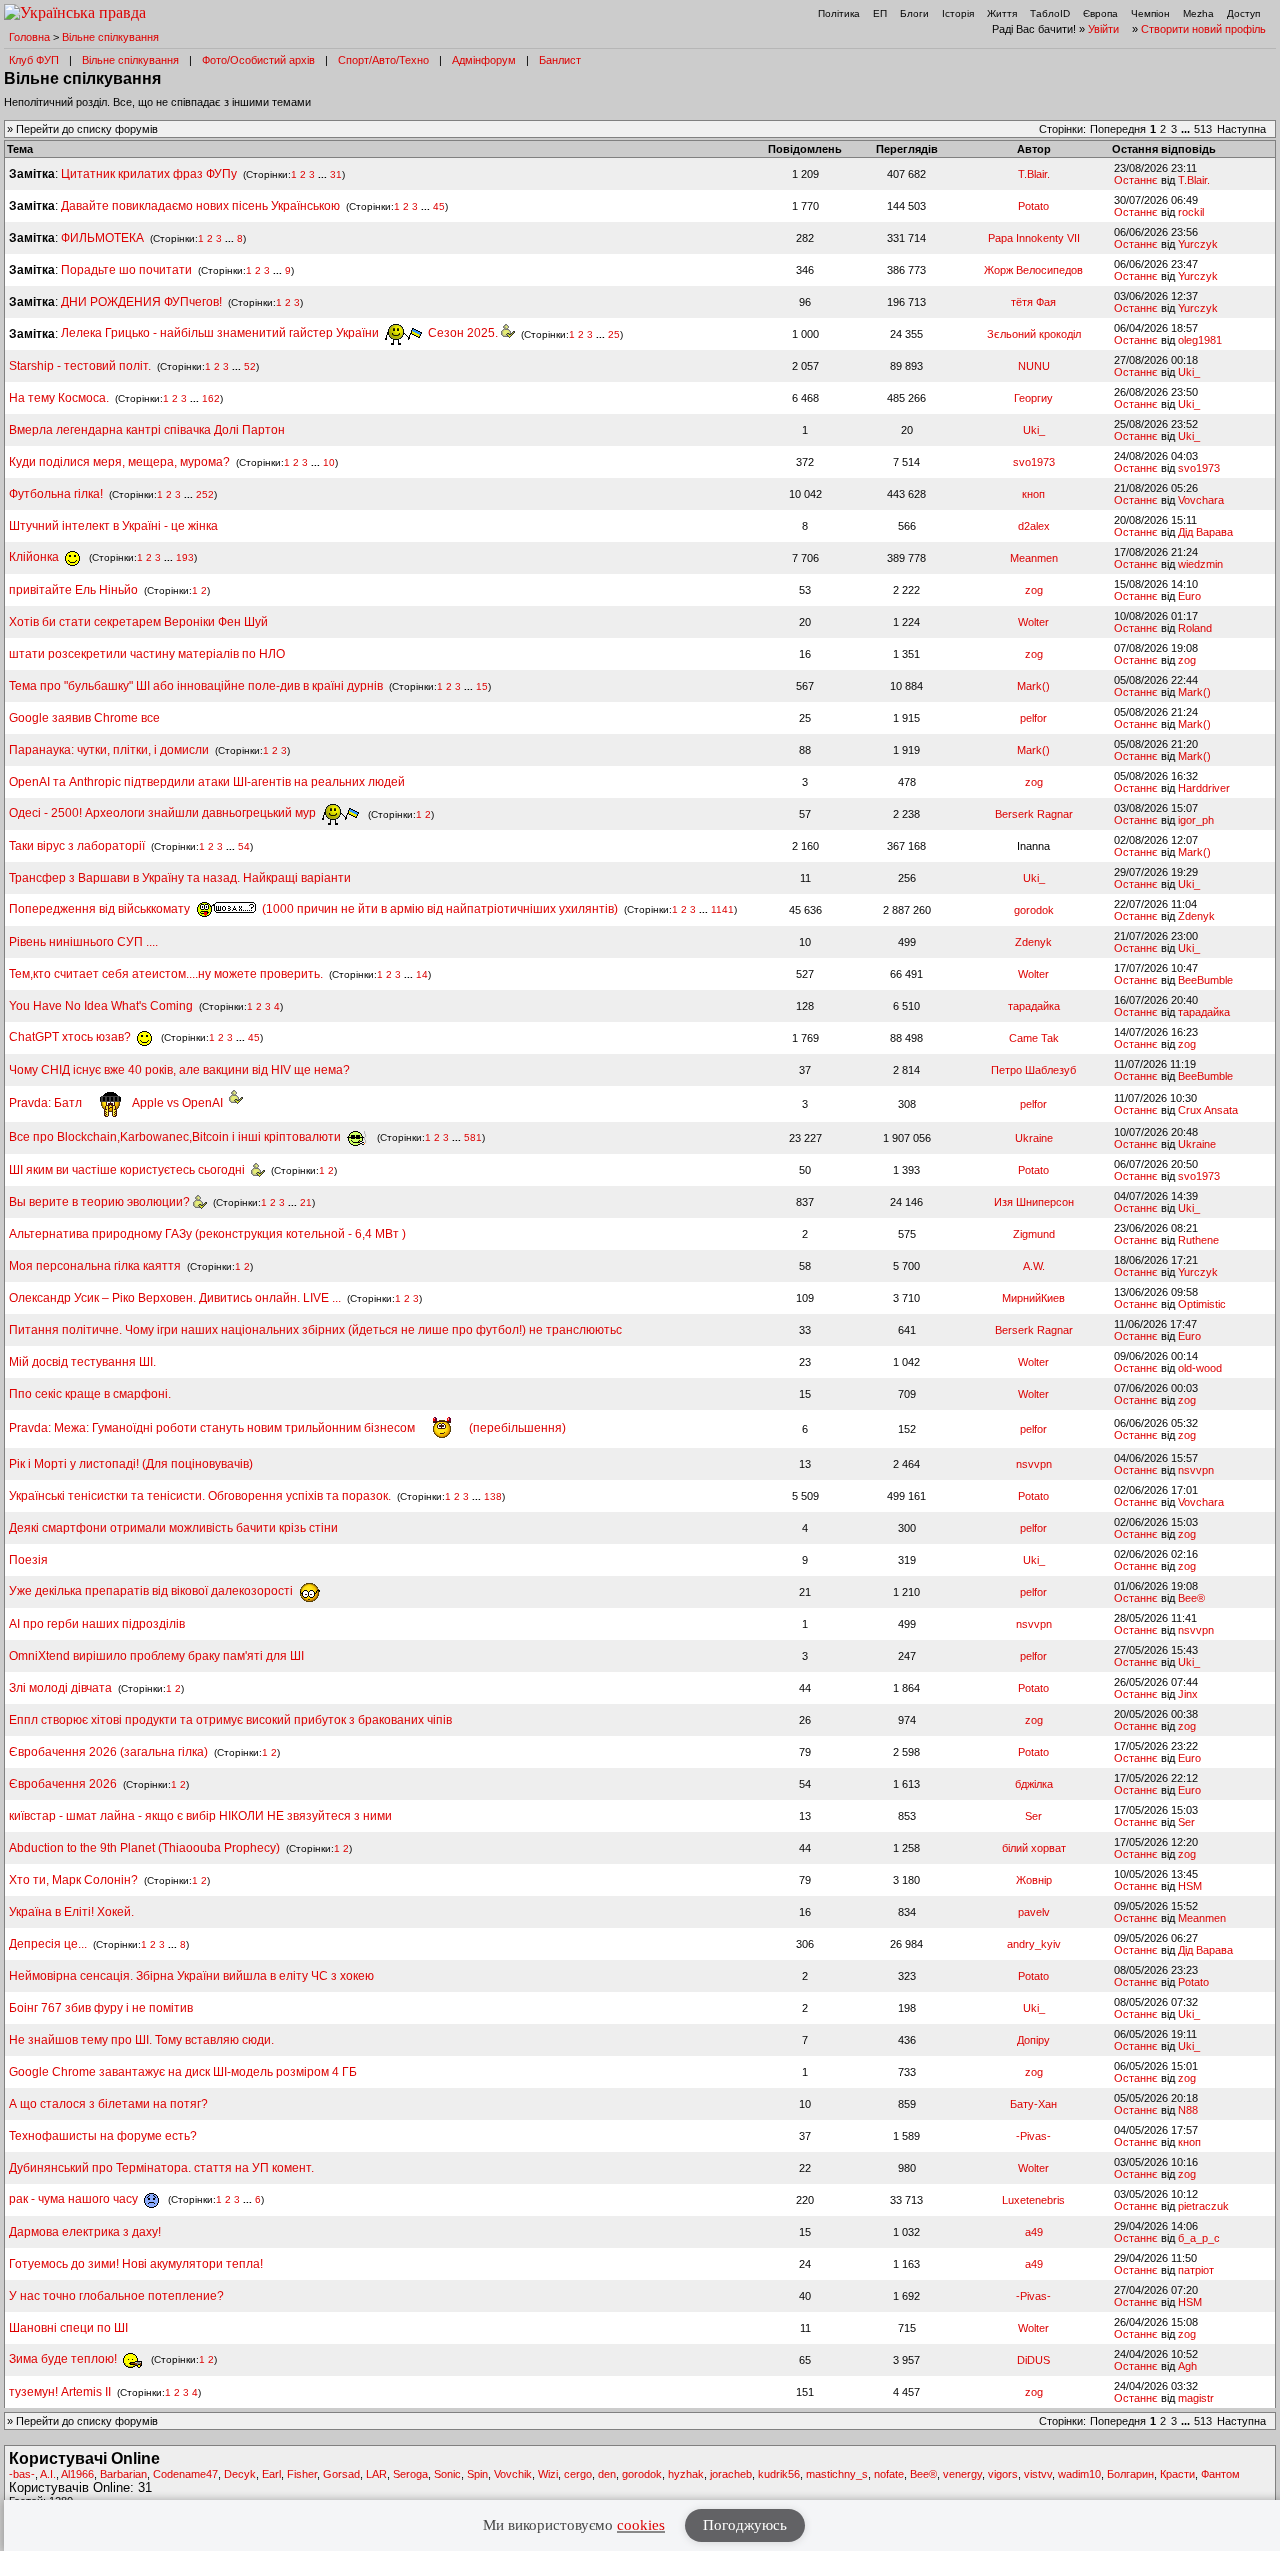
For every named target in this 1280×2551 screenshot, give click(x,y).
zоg (1034, 590)
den (607, 2474)
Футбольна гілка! (57, 494)
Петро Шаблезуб (1033, 1070)
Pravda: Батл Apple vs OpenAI (119, 1103)
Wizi (548, 2474)
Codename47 (185, 2474)
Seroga (410, 2474)
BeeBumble (1205, 980)
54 (244, 846)
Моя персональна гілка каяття (95, 1266)
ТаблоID (1050, 13)
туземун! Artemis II (60, 2392)
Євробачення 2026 (63, 1784)
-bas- (22, 2474)
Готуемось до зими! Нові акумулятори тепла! (136, 2264)
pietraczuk (1203, 2206)
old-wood (1200, 1368)
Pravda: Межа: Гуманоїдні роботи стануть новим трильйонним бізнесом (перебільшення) (287, 1428)
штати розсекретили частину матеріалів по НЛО (147, 654)
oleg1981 (1200, 340)
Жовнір (1034, 1880)
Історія (958, 13)
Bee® (1191, 1598)
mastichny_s (837, 2474)
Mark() (1033, 686)
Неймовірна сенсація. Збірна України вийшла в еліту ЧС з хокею (191, 1976)
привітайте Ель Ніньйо (73, 590)
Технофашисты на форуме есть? (103, 2136)
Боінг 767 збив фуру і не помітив (101, 2008)
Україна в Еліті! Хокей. (71, 1912)
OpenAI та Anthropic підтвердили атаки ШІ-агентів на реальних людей (207, 782)
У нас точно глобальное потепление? (116, 2296)
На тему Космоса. (59, 398)
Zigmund (1034, 1234)
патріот (1196, 2270)
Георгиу (1033, 398)
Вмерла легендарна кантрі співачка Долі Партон (147, 430)
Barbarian (123, 2474)
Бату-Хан (1033, 2104)
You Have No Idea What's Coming (101, 1006)
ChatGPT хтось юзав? (71, 1037)
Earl (271, 2474)
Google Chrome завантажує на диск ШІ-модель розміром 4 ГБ (183, 2072)
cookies (641, 2525)
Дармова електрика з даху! (85, 2232)
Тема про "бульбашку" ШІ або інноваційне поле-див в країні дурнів (197, 686)
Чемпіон (1150, 13)
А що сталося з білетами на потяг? (108, 2104)
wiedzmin (1200, 564)
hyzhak (686, 2474)
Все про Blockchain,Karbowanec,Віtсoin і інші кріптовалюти (176, 1137)
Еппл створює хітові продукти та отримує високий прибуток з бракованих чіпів (230, 1720)
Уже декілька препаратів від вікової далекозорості (152, 1591)
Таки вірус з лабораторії (77, 846)
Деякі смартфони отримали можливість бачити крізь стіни (173, 1528)
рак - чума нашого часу (75, 2199)
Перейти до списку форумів (87, 129)
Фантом (1220, 2474)
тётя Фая (1033, 302)
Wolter (1033, 622)
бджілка (1034, 1784)
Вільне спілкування (110, 37)
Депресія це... (49, 1944)
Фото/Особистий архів (258, 60)
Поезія (28, 1560)
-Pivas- (1033, 2136)
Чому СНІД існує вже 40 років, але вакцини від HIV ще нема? (179, 1070)
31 (336, 174)
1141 (722, 909)
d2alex (1034, 526)
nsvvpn (1034, 1464)
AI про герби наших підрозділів (97, 1624)
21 (306, 1202)
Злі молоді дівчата (62, 1688)
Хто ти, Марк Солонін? (73, 1880)
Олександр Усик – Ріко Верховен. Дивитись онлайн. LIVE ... (175, 1298)
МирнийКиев (1033, 1298)
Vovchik (513, 2474)
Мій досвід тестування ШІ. (82, 1362)
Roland (1195, 628)
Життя (1002, 13)
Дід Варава (1205, 532)
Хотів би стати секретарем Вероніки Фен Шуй (138, 622)
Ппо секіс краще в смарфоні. (90, 1394)
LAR (376, 2474)
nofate (889, 2474)
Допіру (1033, 2040)
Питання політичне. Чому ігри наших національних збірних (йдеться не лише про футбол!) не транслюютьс (315, 1330)
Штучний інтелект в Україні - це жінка (113, 526)
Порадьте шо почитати (126, 270)
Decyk (240, 2474)
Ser (1033, 1816)
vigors (1003, 2474)
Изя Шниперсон (1034, 1202)
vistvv (1038, 2474)
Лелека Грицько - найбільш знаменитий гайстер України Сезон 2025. (281, 333)
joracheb (731, 2474)
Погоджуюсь (745, 2525)
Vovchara (1201, 500)
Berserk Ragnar (1034, 814)
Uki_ (1189, 372)
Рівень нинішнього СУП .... (83, 942)
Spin (477, 2474)
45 (439, 206)
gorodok (1034, 910)
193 (185, 557)
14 (422, 974)
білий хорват (1034, 1848)
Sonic (447, 2474)
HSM (1190, 1886)
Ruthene (1198, 1240)
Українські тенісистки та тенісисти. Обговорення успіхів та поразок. (200, 1496)
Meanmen (1034, 558)
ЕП (880, 13)
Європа (1100, 13)
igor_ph (1196, 820)
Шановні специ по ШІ (68, 2328)
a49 (1034, 2232)
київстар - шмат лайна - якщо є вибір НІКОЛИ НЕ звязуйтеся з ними (200, 1816)
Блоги (914, 13)
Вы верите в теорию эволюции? (101, 1202)
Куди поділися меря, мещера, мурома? (119, 462)
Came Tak (1034, 1038)
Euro (1189, 596)
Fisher (302, 2474)
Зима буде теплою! (64, 2359)
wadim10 (1079, 2474)
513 (1203, 129)
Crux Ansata (1208, 1110)
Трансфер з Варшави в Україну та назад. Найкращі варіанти (180, 878)
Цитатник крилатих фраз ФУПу (149, 174)
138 (493, 1496)
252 (205, 494)
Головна (29, 37)
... (1187, 129)
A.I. (48, 2474)
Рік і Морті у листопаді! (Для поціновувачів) (131, 1464)
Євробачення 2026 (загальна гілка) (108, 1752)
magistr (1196, 2398)
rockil (1191, 212)
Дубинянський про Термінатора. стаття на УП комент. (161, 2168)
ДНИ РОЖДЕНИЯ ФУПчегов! (141, 302)
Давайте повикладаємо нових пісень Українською (200, 206)
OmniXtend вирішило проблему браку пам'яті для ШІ (156, 1656)
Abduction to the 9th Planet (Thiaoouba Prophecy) (144, 1848)
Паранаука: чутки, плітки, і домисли (109, 750)
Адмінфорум (484, 60)
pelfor (1033, 718)
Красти (1177, 2474)
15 (482, 686)
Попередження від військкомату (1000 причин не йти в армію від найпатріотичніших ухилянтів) (313, 909)
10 (329, 462)
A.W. (1034, 1266)
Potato (1033, 206)
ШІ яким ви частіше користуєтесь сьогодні (130, 1170)
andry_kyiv (1034, 1944)
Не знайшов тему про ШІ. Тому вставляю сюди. (141, 2040)
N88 (1188, 2110)
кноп (1033, 494)
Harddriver (1204, 788)
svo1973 (1034, 462)
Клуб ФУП (34, 60)
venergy (962, 2474)
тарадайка (1034, 1006)
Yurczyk (1198, 244)
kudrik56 (779, 2474)
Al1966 (77, 2474)
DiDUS (1033, 2360)
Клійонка (35, 557)
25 (614, 333)
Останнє (1136, 180)
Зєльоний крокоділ (1034, 334)
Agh (1187, 2366)
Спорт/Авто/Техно (383, 60)
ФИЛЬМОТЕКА (102, 238)
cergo (578, 2474)
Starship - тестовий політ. (80, 366)
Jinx (1188, 1694)
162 (211, 398)
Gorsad (341, 2474)
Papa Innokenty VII (1034, 238)
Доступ (1243, 13)
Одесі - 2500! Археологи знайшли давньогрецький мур (164, 813)
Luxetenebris (1033, 2200)
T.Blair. (1034, 174)
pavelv (1034, 1912)
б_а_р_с (1199, 2238)
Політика (839, 13)
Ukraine (1034, 1138)
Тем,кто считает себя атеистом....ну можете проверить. (166, 974)
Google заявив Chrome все (84, 718)
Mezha (1198, 13)
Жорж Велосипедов (1033, 270)
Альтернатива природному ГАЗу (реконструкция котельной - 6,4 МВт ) (207, 1234)
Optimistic (1202, 1304)
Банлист (560, 60)
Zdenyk (1196, 916)
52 (250, 366)
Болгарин (1130, 2474)
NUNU (1034, 366)
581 (473, 1137)
